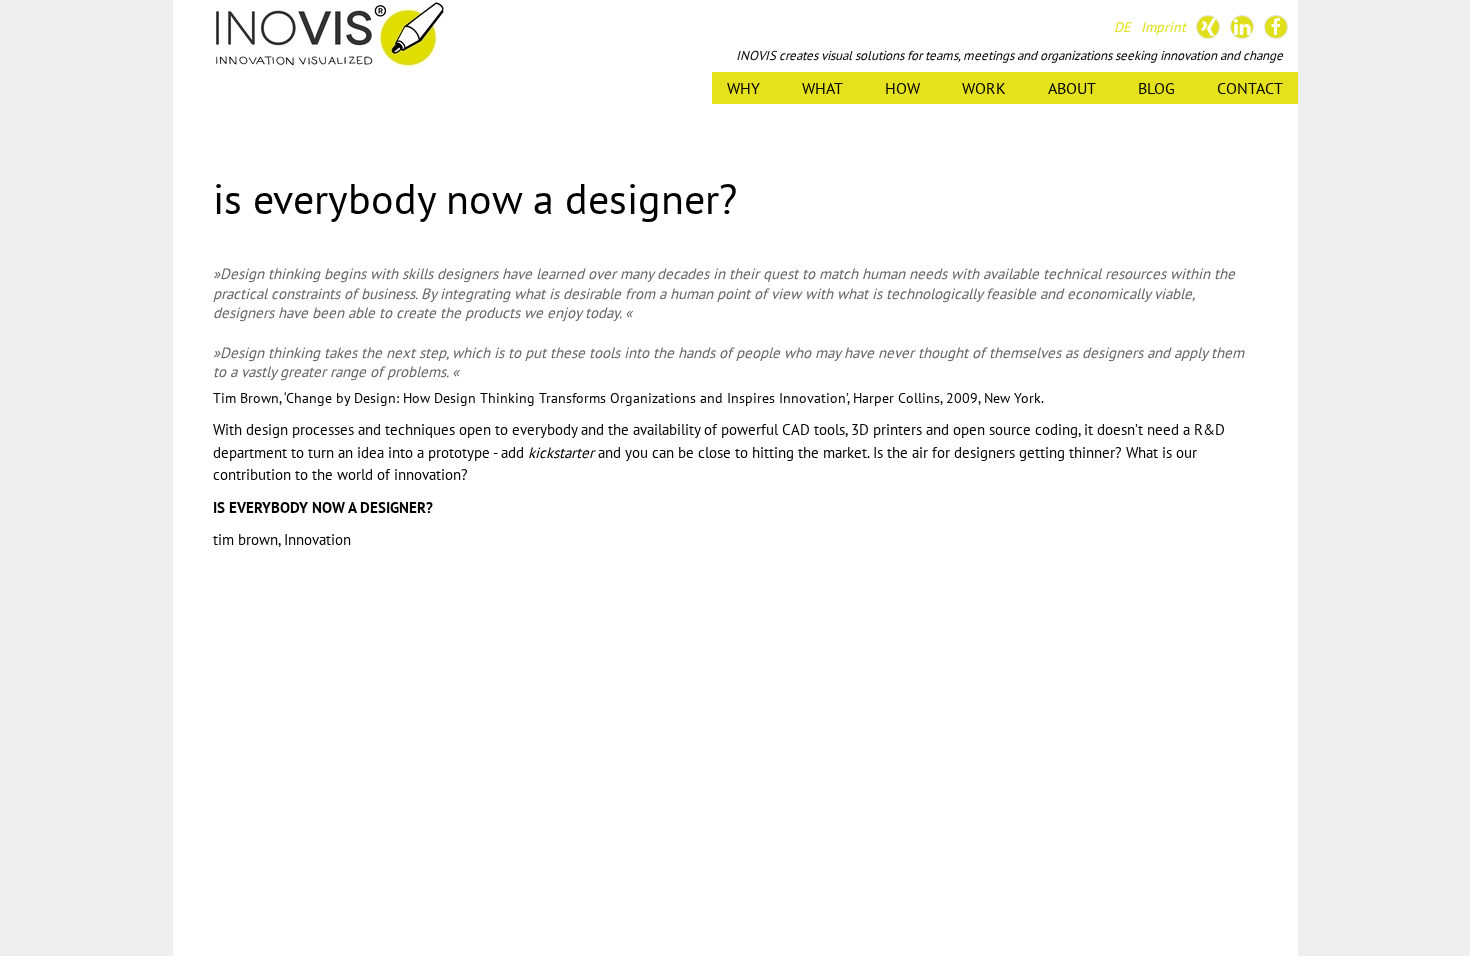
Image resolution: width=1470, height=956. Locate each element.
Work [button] (984, 88)
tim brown (245, 539)
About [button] (1072, 88)
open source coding (1015, 429)
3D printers (886, 429)
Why (743, 88)
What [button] (822, 88)
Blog (1156, 88)
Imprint (1163, 27)
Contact (1250, 88)
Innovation (317, 539)
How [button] (902, 88)
